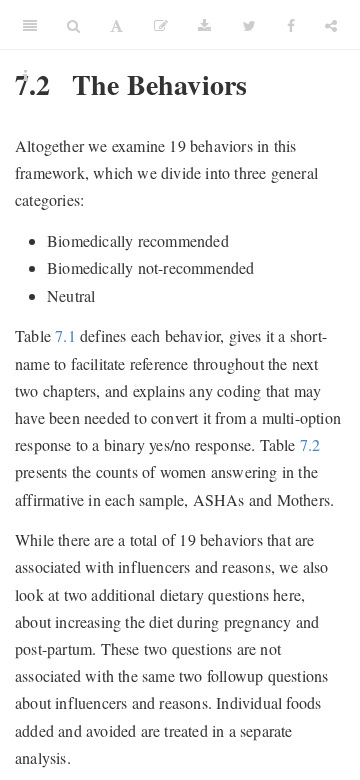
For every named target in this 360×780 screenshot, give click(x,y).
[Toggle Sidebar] (30, 25)
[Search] (73, 25)
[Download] (204, 25)
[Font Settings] (116, 25)
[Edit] (161, 25)
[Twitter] (249, 25)
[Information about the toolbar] (25, 75)
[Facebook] (291, 25)
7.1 (65, 335)
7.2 (310, 444)
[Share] (331, 25)
